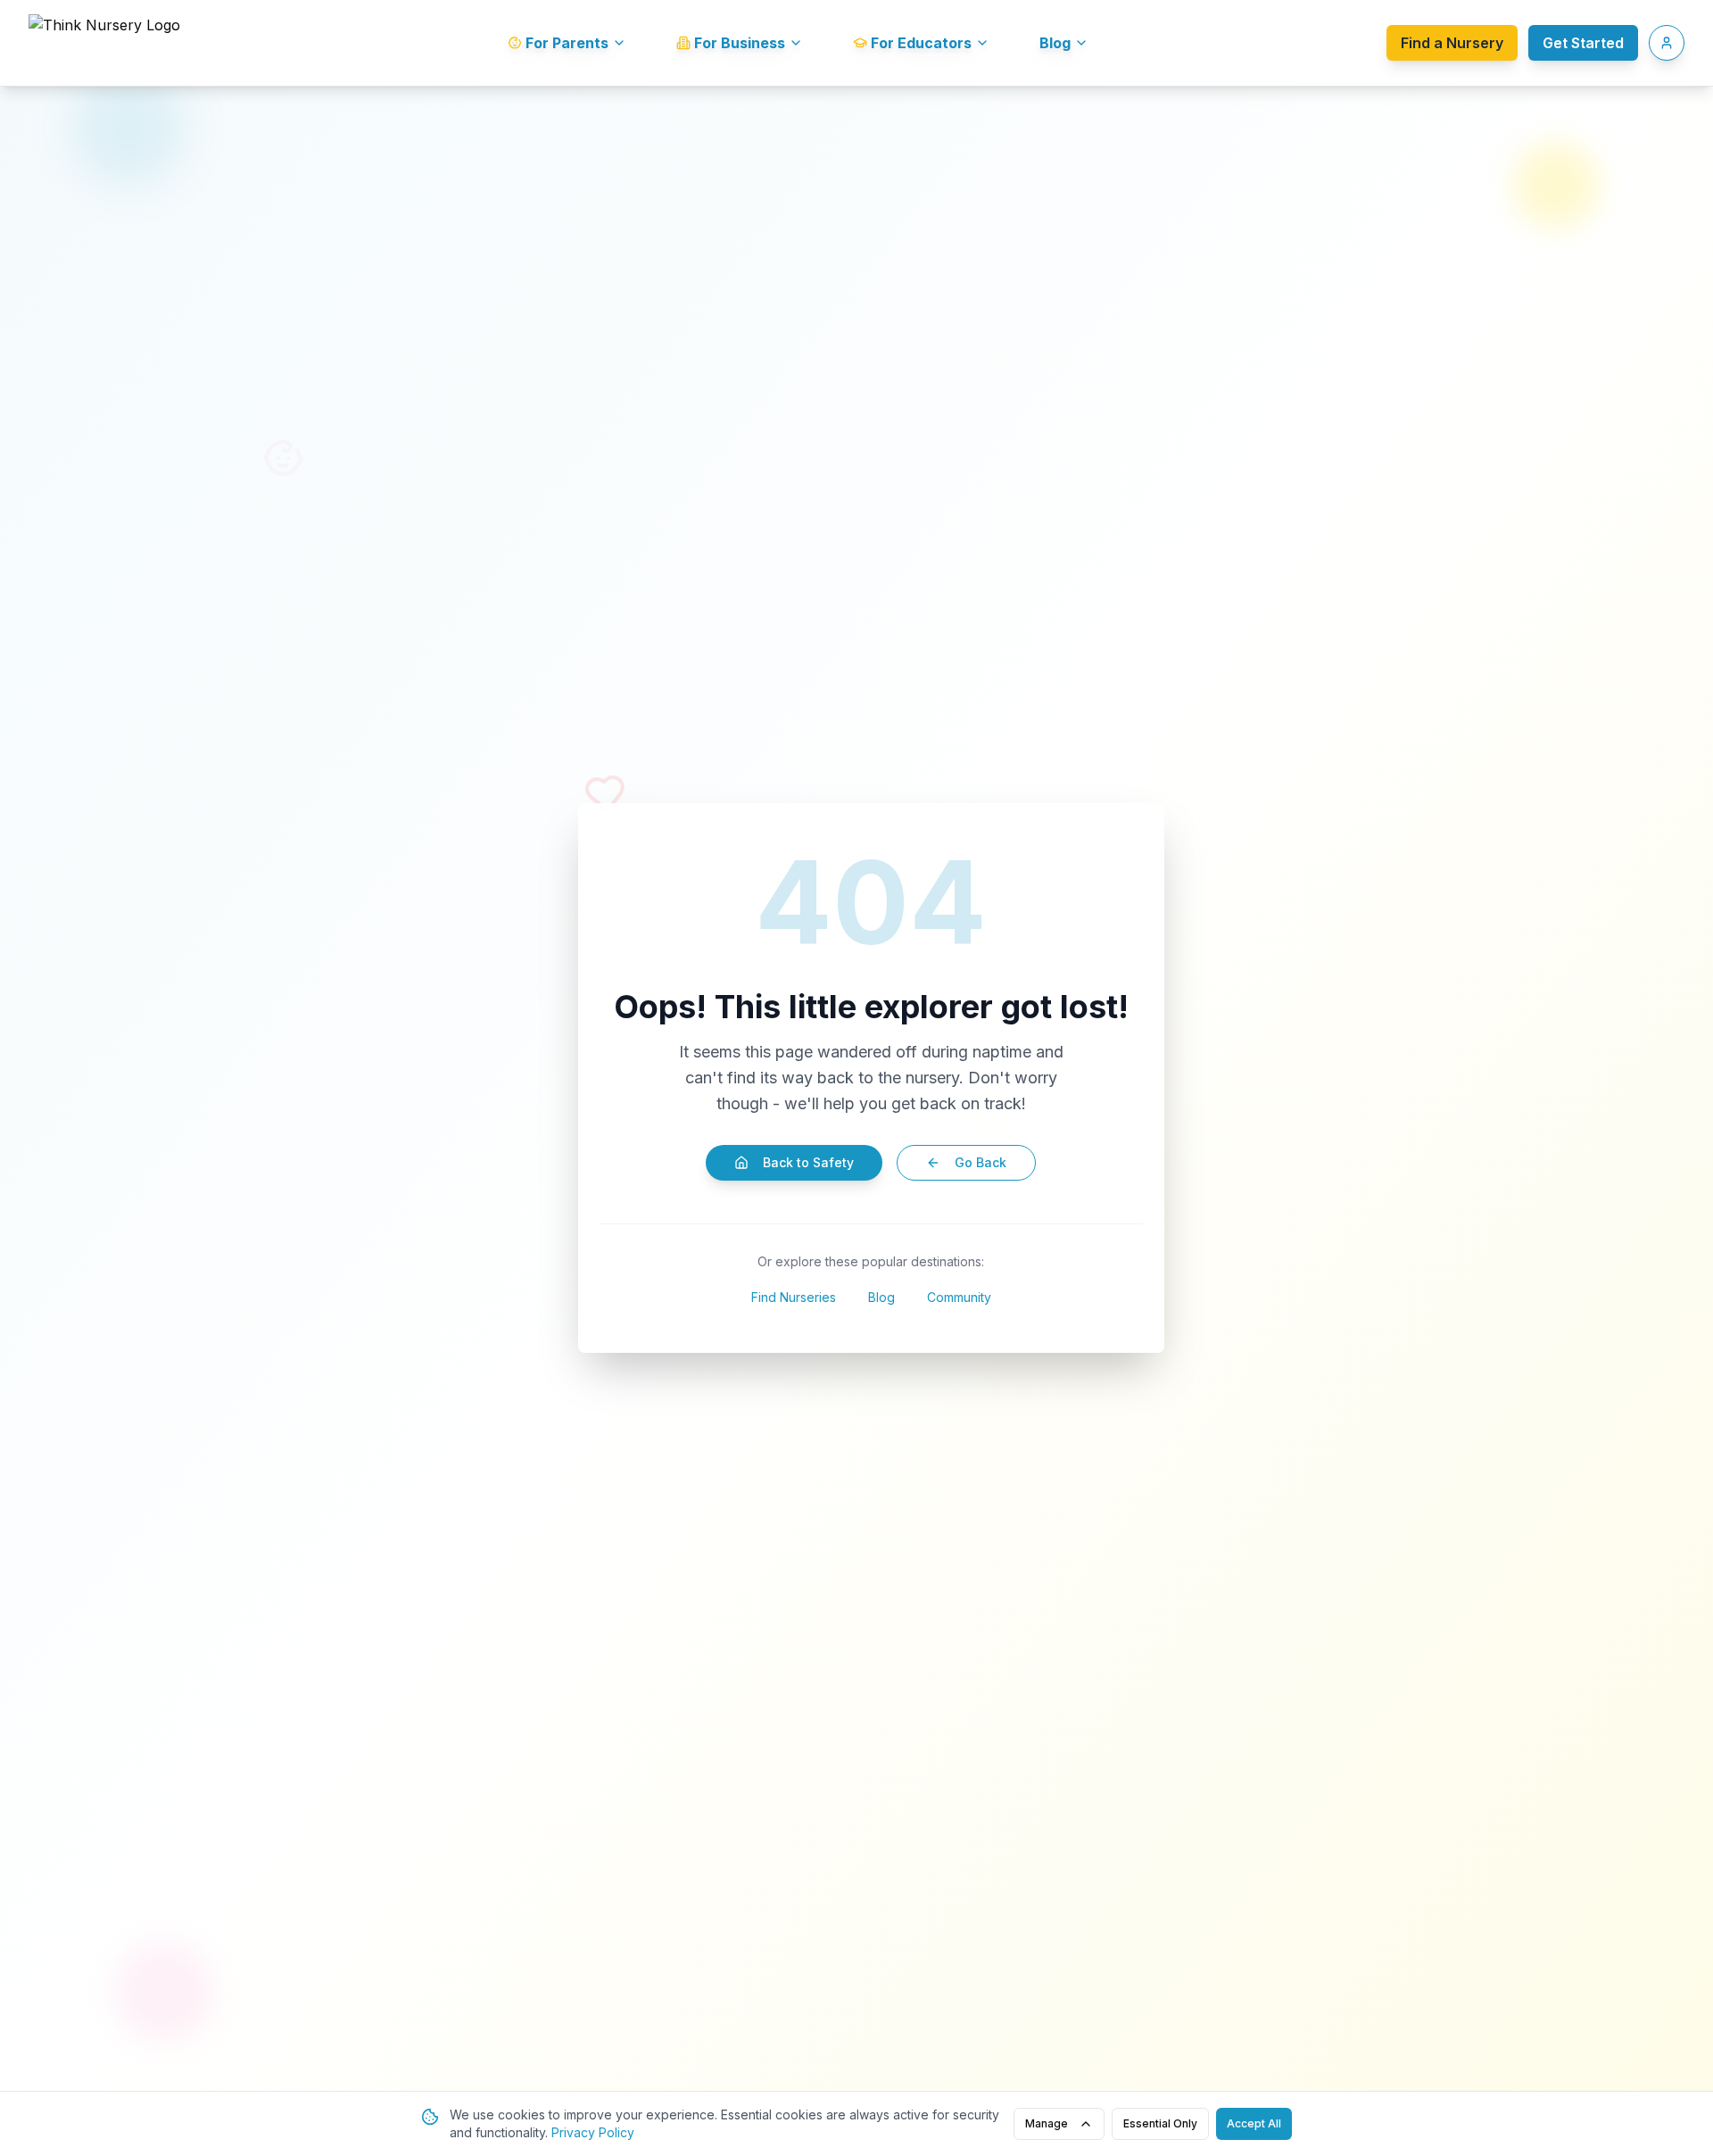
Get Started (1583, 43)
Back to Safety (808, 1162)
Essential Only (1160, 2123)
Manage (1047, 2123)
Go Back (981, 1162)
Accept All (1254, 2123)
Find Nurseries (794, 1297)
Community (959, 1297)
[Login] (1667, 43)
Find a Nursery (1452, 43)
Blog (881, 1297)
